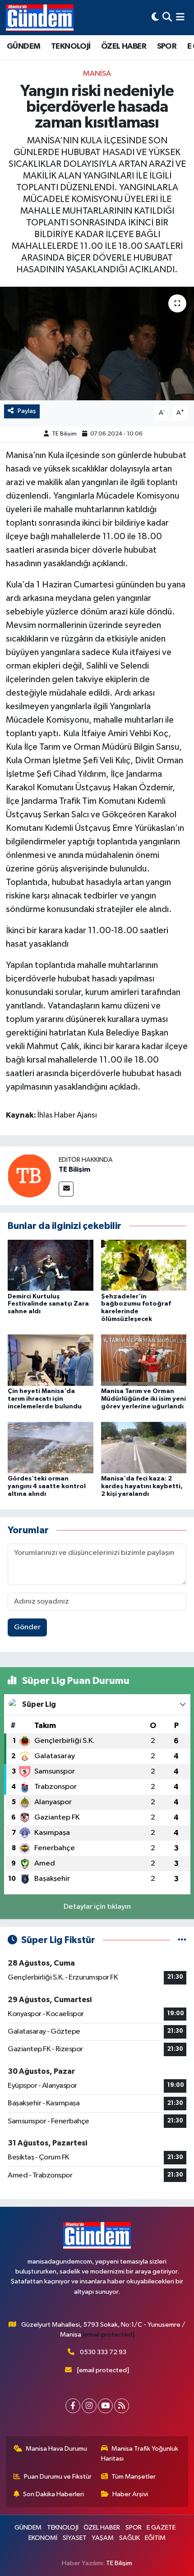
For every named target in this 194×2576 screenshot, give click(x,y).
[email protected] (109, 2335)
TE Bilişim (64, 434)
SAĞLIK (129, 2538)
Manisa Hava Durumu (56, 2449)
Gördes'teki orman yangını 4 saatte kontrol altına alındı (47, 1486)
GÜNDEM (23, 46)
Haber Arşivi (130, 2494)
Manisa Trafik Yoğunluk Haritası (140, 2454)
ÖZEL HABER (124, 46)
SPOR (167, 46)
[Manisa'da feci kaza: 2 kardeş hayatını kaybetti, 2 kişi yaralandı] (144, 1447)
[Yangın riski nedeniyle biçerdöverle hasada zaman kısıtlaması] (97, 344)
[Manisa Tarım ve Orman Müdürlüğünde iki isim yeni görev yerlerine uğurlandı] (144, 1360)
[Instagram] (89, 2406)
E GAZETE (161, 2528)
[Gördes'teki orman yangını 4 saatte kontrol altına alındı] (51, 1447)
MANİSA (97, 74)
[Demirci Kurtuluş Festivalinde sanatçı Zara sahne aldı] (51, 1265)
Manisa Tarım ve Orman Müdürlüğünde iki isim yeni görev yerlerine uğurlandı (143, 1399)
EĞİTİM (155, 2538)
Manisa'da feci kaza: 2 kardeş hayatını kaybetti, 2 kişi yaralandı (142, 1486)
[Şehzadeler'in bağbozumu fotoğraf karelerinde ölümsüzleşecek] (144, 1265)
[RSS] (122, 2406)
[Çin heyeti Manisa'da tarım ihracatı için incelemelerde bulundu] (51, 1360)
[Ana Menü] (180, 17)
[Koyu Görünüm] (155, 17)
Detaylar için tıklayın (97, 1907)
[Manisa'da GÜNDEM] (40, 18)
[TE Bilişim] (29, 1176)
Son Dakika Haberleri (53, 2494)
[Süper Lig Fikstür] (182, 1940)
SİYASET (75, 2538)
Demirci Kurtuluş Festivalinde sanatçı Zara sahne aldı (48, 1304)
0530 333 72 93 (103, 2352)
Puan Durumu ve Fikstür (58, 2477)
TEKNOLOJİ (71, 46)
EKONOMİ (43, 2538)
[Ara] (167, 17)
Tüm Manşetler (134, 2477)
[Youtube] (105, 2406)
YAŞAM (103, 2538)
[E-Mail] (66, 1189)
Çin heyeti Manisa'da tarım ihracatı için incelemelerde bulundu (45, 1399)
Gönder (27, 1627)
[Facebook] (73, 2406)
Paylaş (27, 411)
